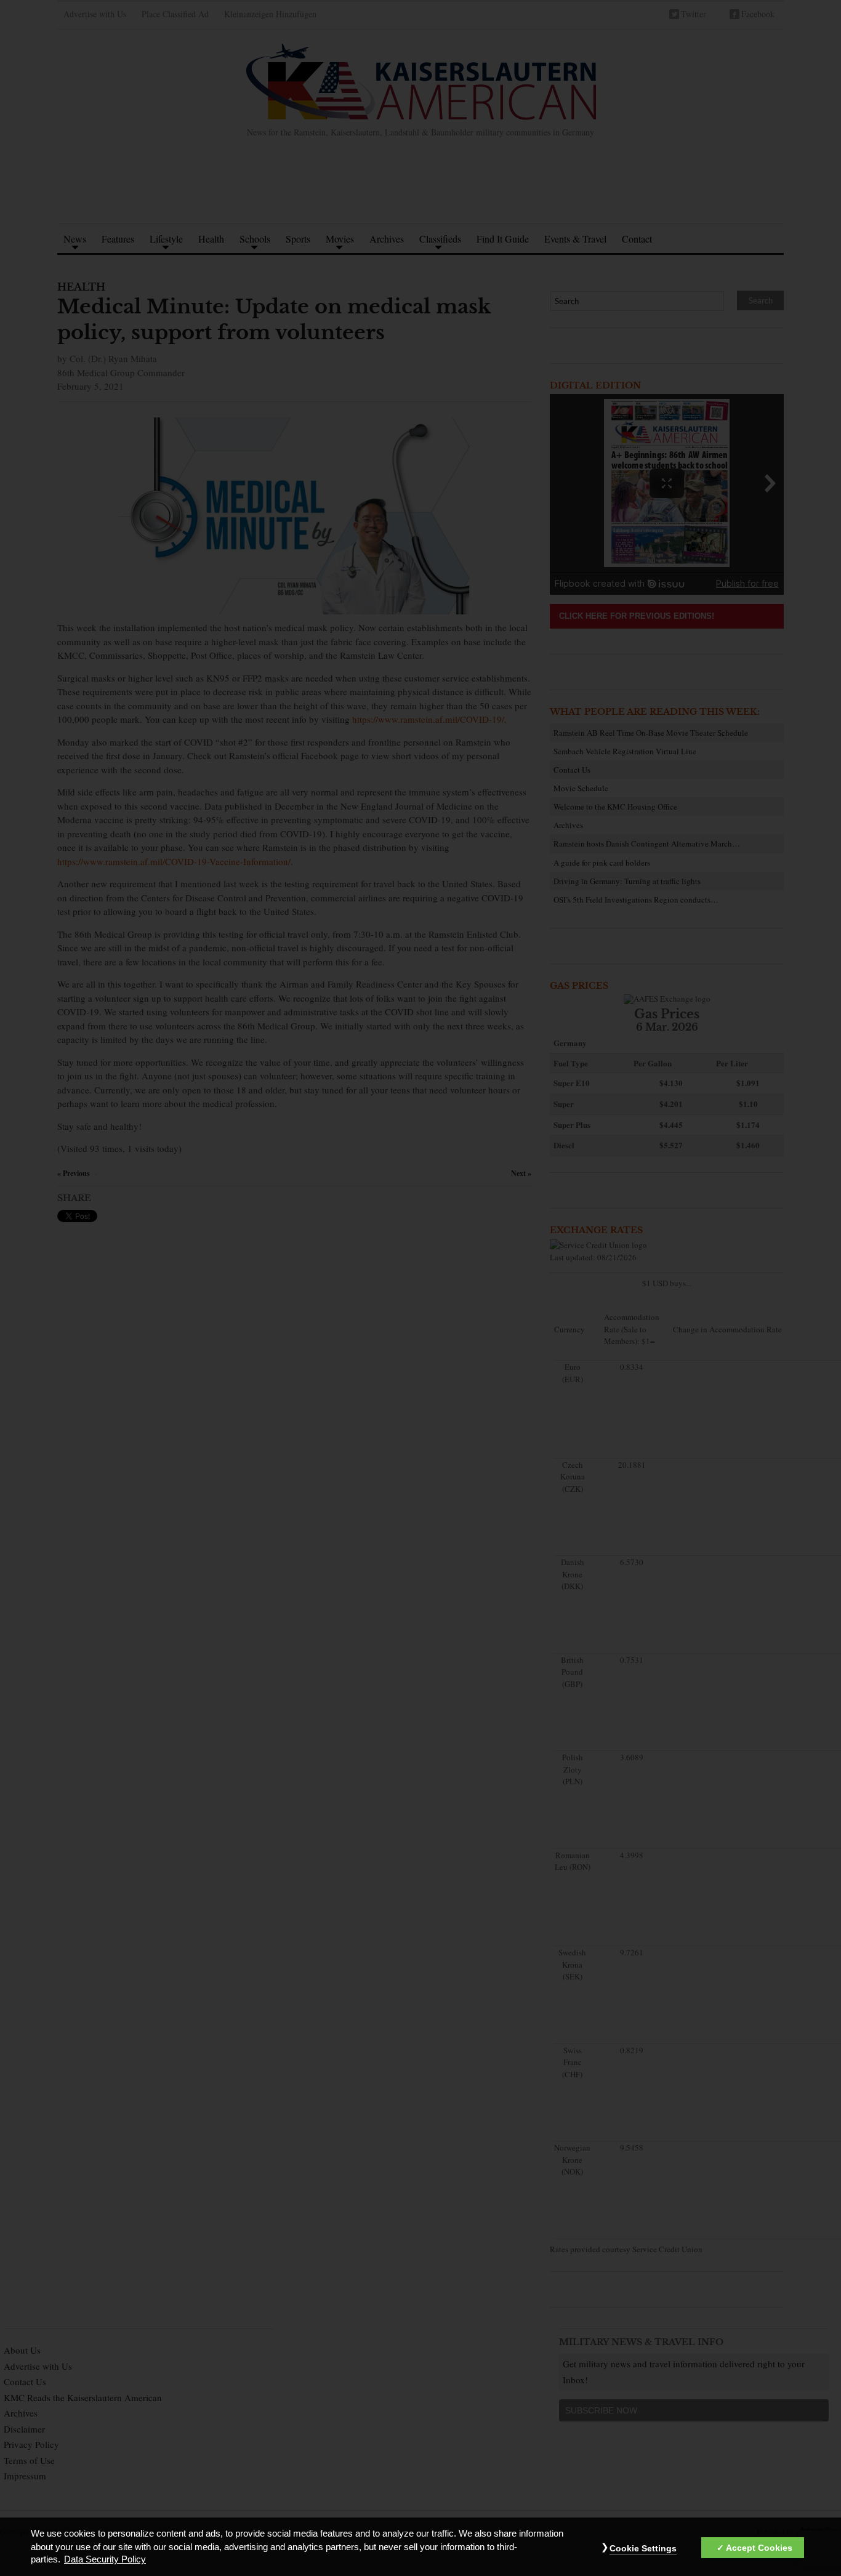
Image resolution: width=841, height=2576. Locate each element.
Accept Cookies (759, 2548)
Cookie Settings (643, 2548)
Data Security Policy (105, 2560)
